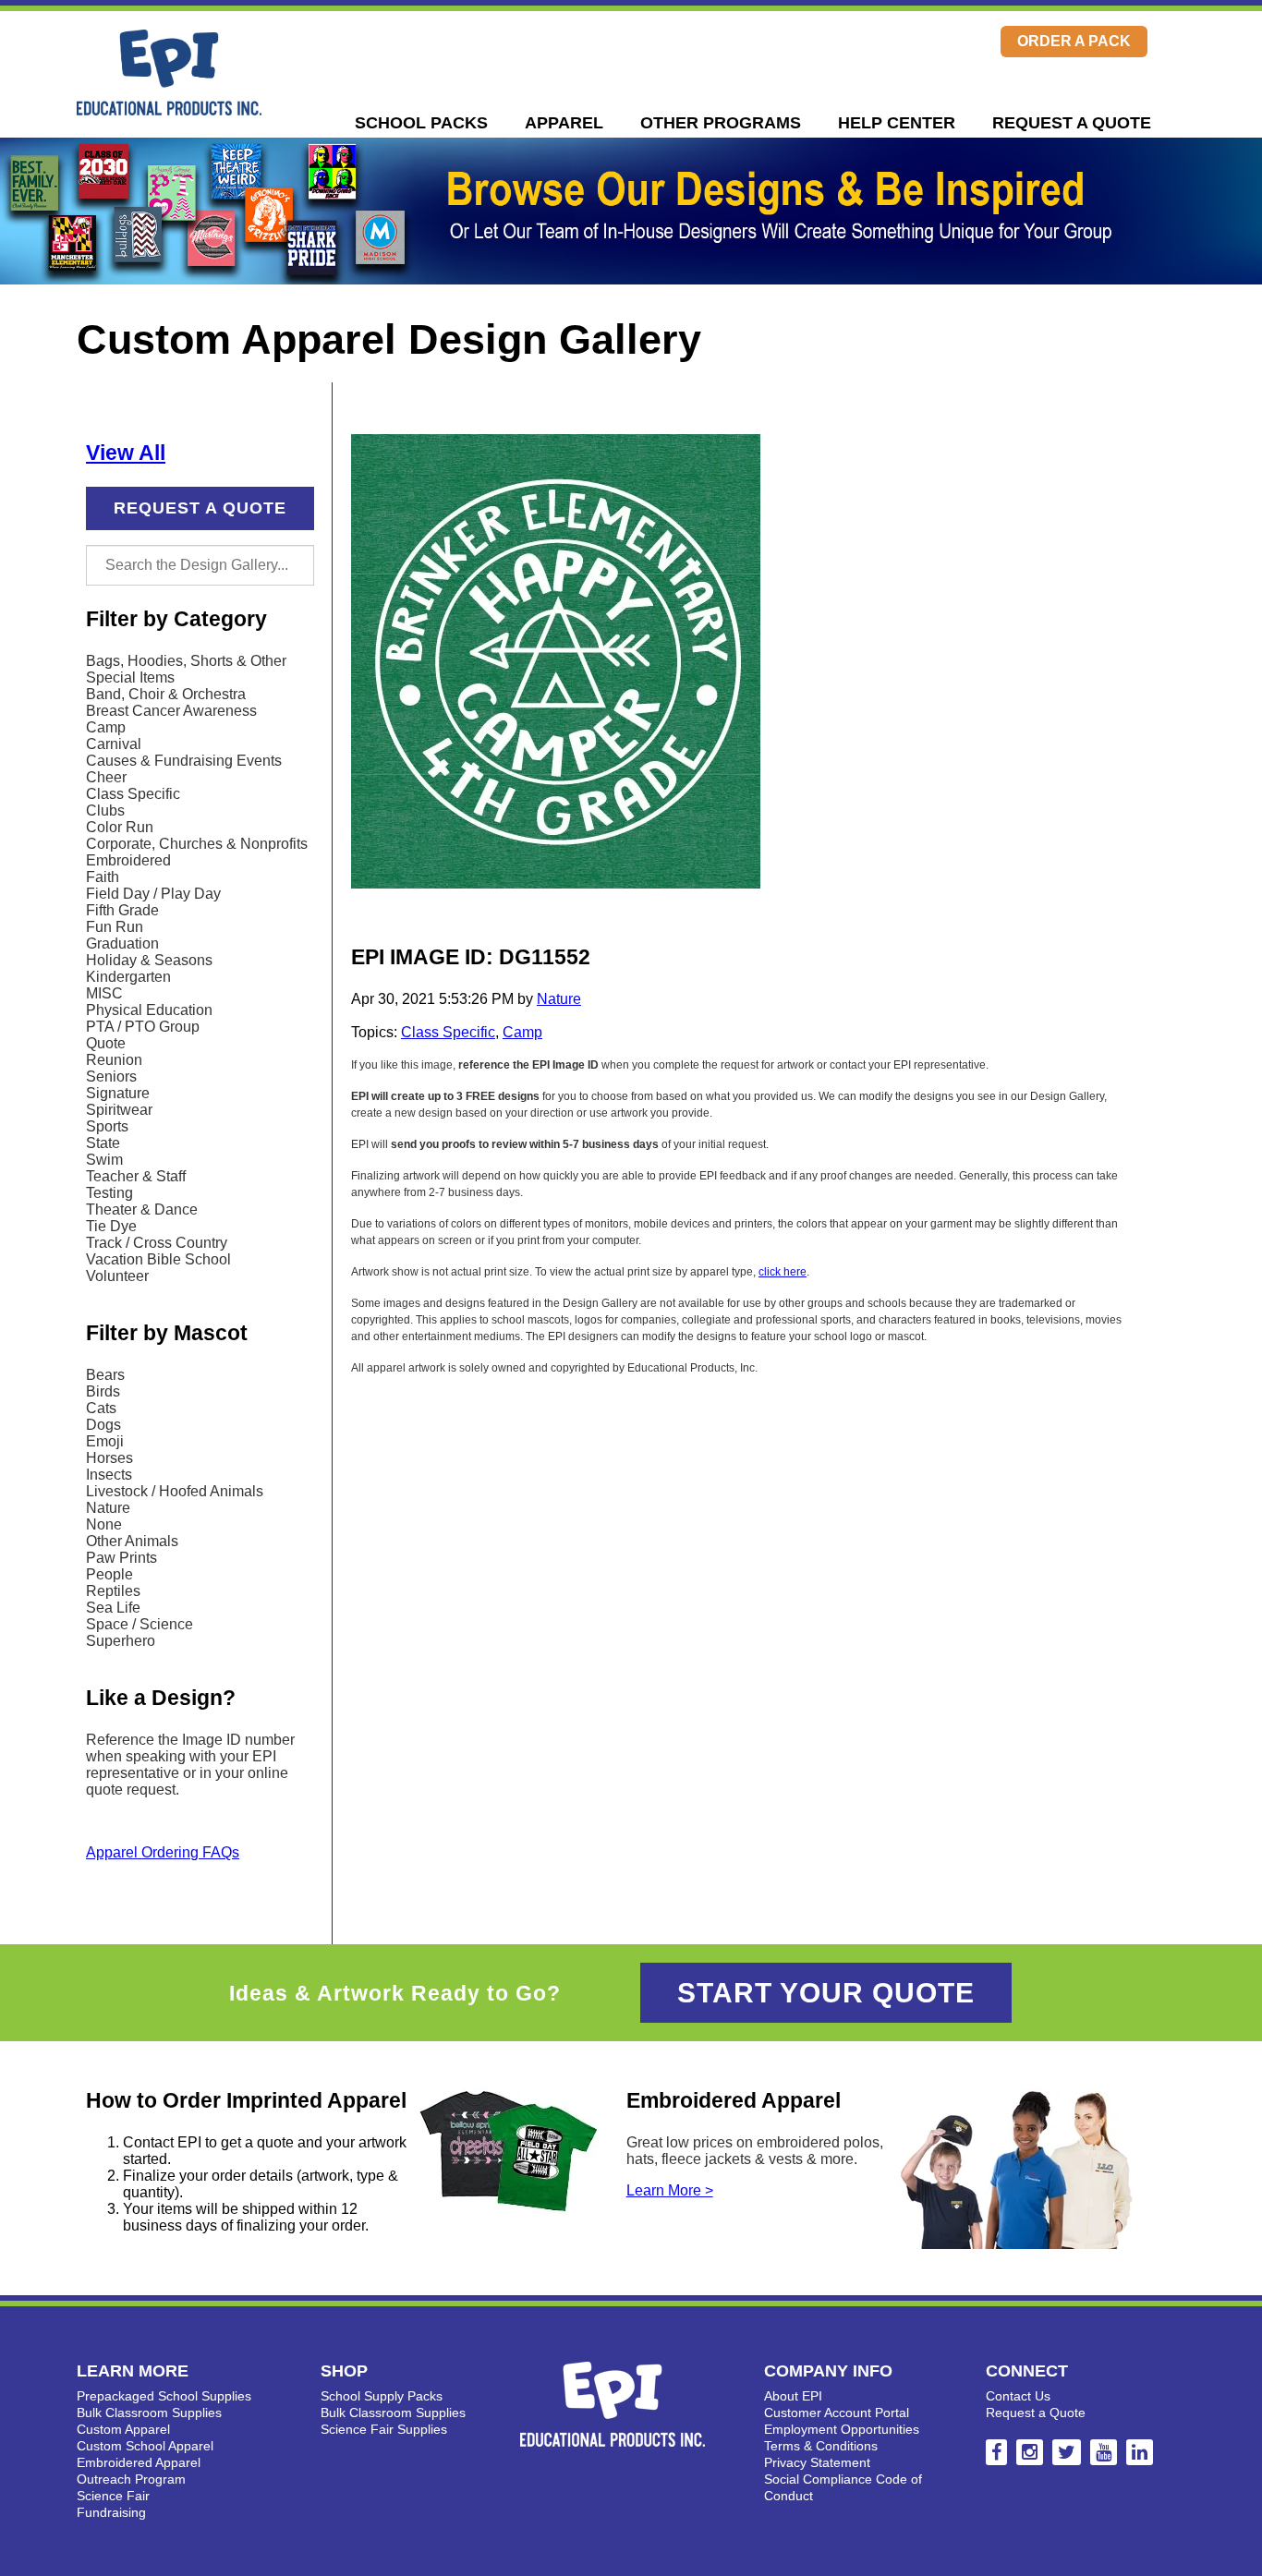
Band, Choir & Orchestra (166, 694)
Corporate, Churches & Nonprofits (197, 844)
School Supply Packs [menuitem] (382, 2396)
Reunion (114, 1060)
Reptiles (113, 1591)
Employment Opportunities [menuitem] (842, 2429)
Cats (101, 1408)
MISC (104, 993)
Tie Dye (111, 1226)
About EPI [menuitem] (793, 2396)
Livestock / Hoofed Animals (175, 1491)
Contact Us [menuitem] (1018, 2396)
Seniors (111, 1076)
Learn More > (670, 2190)
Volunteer (117, 1276)
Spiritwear (119, 1110)
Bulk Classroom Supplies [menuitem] (149, 2413)
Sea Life (113, 1608)
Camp (106, 727)
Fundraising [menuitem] (111, 2512)
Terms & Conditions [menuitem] (821, 2446)
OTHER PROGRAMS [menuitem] (721, 123)
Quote (106, 1043)
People (109, 1574)
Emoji (105, 1441)
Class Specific (133, 794)
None (104, 1524)
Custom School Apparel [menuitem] (145, 2446)
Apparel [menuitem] (564, 123)
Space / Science (140, 1624)
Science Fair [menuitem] (113, 2496)
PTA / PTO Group (143, 1027)
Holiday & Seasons (149, 960)
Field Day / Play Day (153, 894)
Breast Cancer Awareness (171, 711)
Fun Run (115, 927)
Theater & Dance (142, 1209)
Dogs (103, 1425)
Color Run (120, 827)
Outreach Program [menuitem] (131, 2479)
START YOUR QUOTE (826, 1993)
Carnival (114, 744)
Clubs (105, 810)
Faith (103, 877)
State (103, 1143)
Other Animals (132, 1541)
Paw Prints (121, 1558)
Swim (104, 1160)
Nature (108, 1508)
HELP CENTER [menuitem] (897, 123)
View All (126, 453)
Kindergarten (128, 977)
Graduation (122, 943)
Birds (103, 1391)
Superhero (121, 1641)
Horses (109, 1458)
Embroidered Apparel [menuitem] (139, 2462)
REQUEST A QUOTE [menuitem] (1072, 123)
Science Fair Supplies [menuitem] (384, 2429)
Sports (107, 1126)
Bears (105, 1375)
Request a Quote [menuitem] (1036, 2413)
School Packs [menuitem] (421, 123)
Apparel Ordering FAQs (163, 1852)
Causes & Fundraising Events (184, 761)
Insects (109, 1475)
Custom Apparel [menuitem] (123, 2429)
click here (783, 1272)
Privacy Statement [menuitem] (817, 2462)
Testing (109, 1193)
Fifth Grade (122, 910)
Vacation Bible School (158, 1259)
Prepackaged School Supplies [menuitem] (164, 2396)
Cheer (106, 777)
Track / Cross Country (157, 1243)
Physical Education (149, 1010)
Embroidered (128, 860)
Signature (118, 1093)
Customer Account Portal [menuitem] (837, 2413)
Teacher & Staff (136, 1176)
